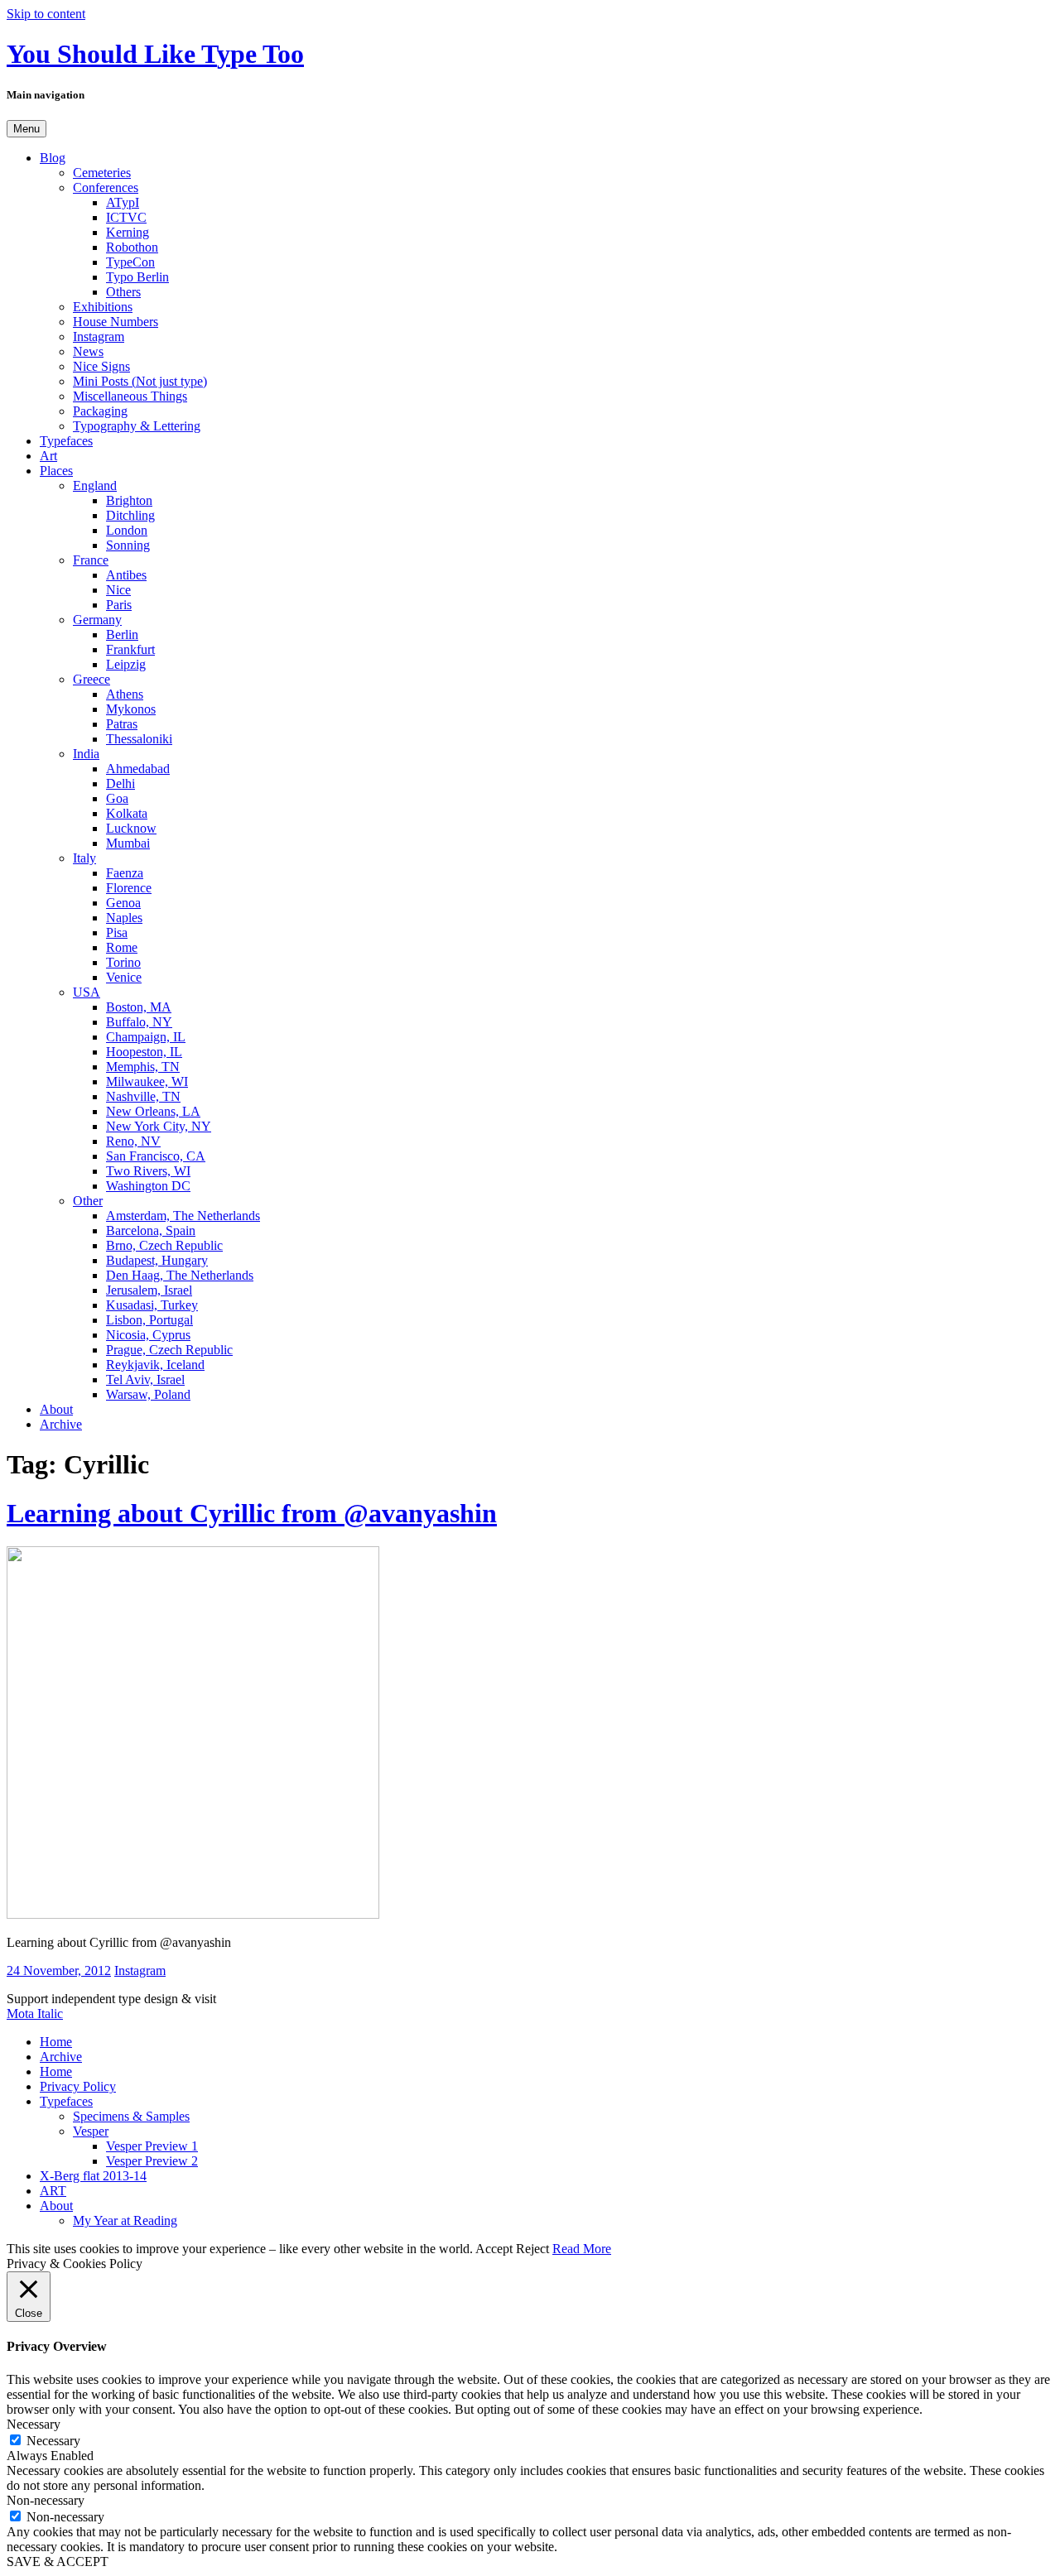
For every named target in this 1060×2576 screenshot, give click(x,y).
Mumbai (128, 843)
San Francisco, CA (156, 1156)
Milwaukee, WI (147, 1081)
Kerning (128, 232)
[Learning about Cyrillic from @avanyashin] (193, 1914)
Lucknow (131, 828)
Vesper (91, 2131)
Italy (84, 858)
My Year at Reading (125, 2220)
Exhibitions (103, 307)
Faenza (125, 873)
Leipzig (126, 664)
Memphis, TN (143, 1067)
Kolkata (127, 813)
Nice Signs (101, 366)
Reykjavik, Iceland (155, 1365)
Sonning (128, 545)
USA (87, 992)
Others (123, 292)
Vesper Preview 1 (152, 2146)
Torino (123, 962)
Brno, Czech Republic (164, 1245)
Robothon (132, 247)
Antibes (126, 575)
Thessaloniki (139, 739)
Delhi (120, 783)
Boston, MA (139, 1007)
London (127, 530)
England (95, 485)
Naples (124, 918)
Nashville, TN (143, 1096)
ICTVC (126, 217)
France (91, 560)
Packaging (100, 411)
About (56, 1409)
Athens (125, 694)
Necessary (53, 2441)
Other (88, 1201)
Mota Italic (35, 2014)
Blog (53, 158)
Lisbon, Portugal (149, 1320)
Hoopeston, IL (144, 1052)
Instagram (99, 336)
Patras (122, 724)
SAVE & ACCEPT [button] (58, 2562)
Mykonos (131, 709)
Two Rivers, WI (148, 1171)
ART (53, 2191)
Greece (92, 679)
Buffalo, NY (139, 1022)
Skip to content (46, 14)
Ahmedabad (138, 769)
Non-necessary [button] (46, 2500)
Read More (582, 2249)
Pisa (117, 932)
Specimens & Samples (131, 2116)
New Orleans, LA (153, 1111)
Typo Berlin (137, 277)
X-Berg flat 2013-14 (93, 2176)
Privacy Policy (78, 2086)
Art (48, 456)
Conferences (106, 187)
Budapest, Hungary (157, 1260)
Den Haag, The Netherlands (180, 1275)
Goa (117, 798)
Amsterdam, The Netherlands (183, 1216)
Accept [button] (494, 2249)
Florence (129, 888)
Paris (119, 605)
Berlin (122, 634)
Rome (122, 947)
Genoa (123, 903)
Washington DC (148, 1186)
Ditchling (130, 515)
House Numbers (116, 322)
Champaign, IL (146, 1037)
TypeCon (130, 262)
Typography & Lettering (137, 426)
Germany (97, 620)
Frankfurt (130, 649)
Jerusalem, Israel (149, 1290)
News (88, 351)
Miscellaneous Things (130, 396)
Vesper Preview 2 (152, 2161)
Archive (61, 1424)
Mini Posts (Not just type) (140, 381)
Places (56, 471)
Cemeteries (102, 173)
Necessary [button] (34, 2424)
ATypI (123, 202)
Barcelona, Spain (151, 1230)
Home (56, 2042)
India (86, 754)
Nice (118, 590)
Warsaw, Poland (148, 1394)
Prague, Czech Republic (169, 1350)
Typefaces (66, 441)
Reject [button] (532, 2249)
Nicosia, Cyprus (148, 1335)
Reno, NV (133, 1141)
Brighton (129, 500)
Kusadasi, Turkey (152, 1305)
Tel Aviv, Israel (145, 1379)
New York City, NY (159, 1126)
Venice (124, 977)
